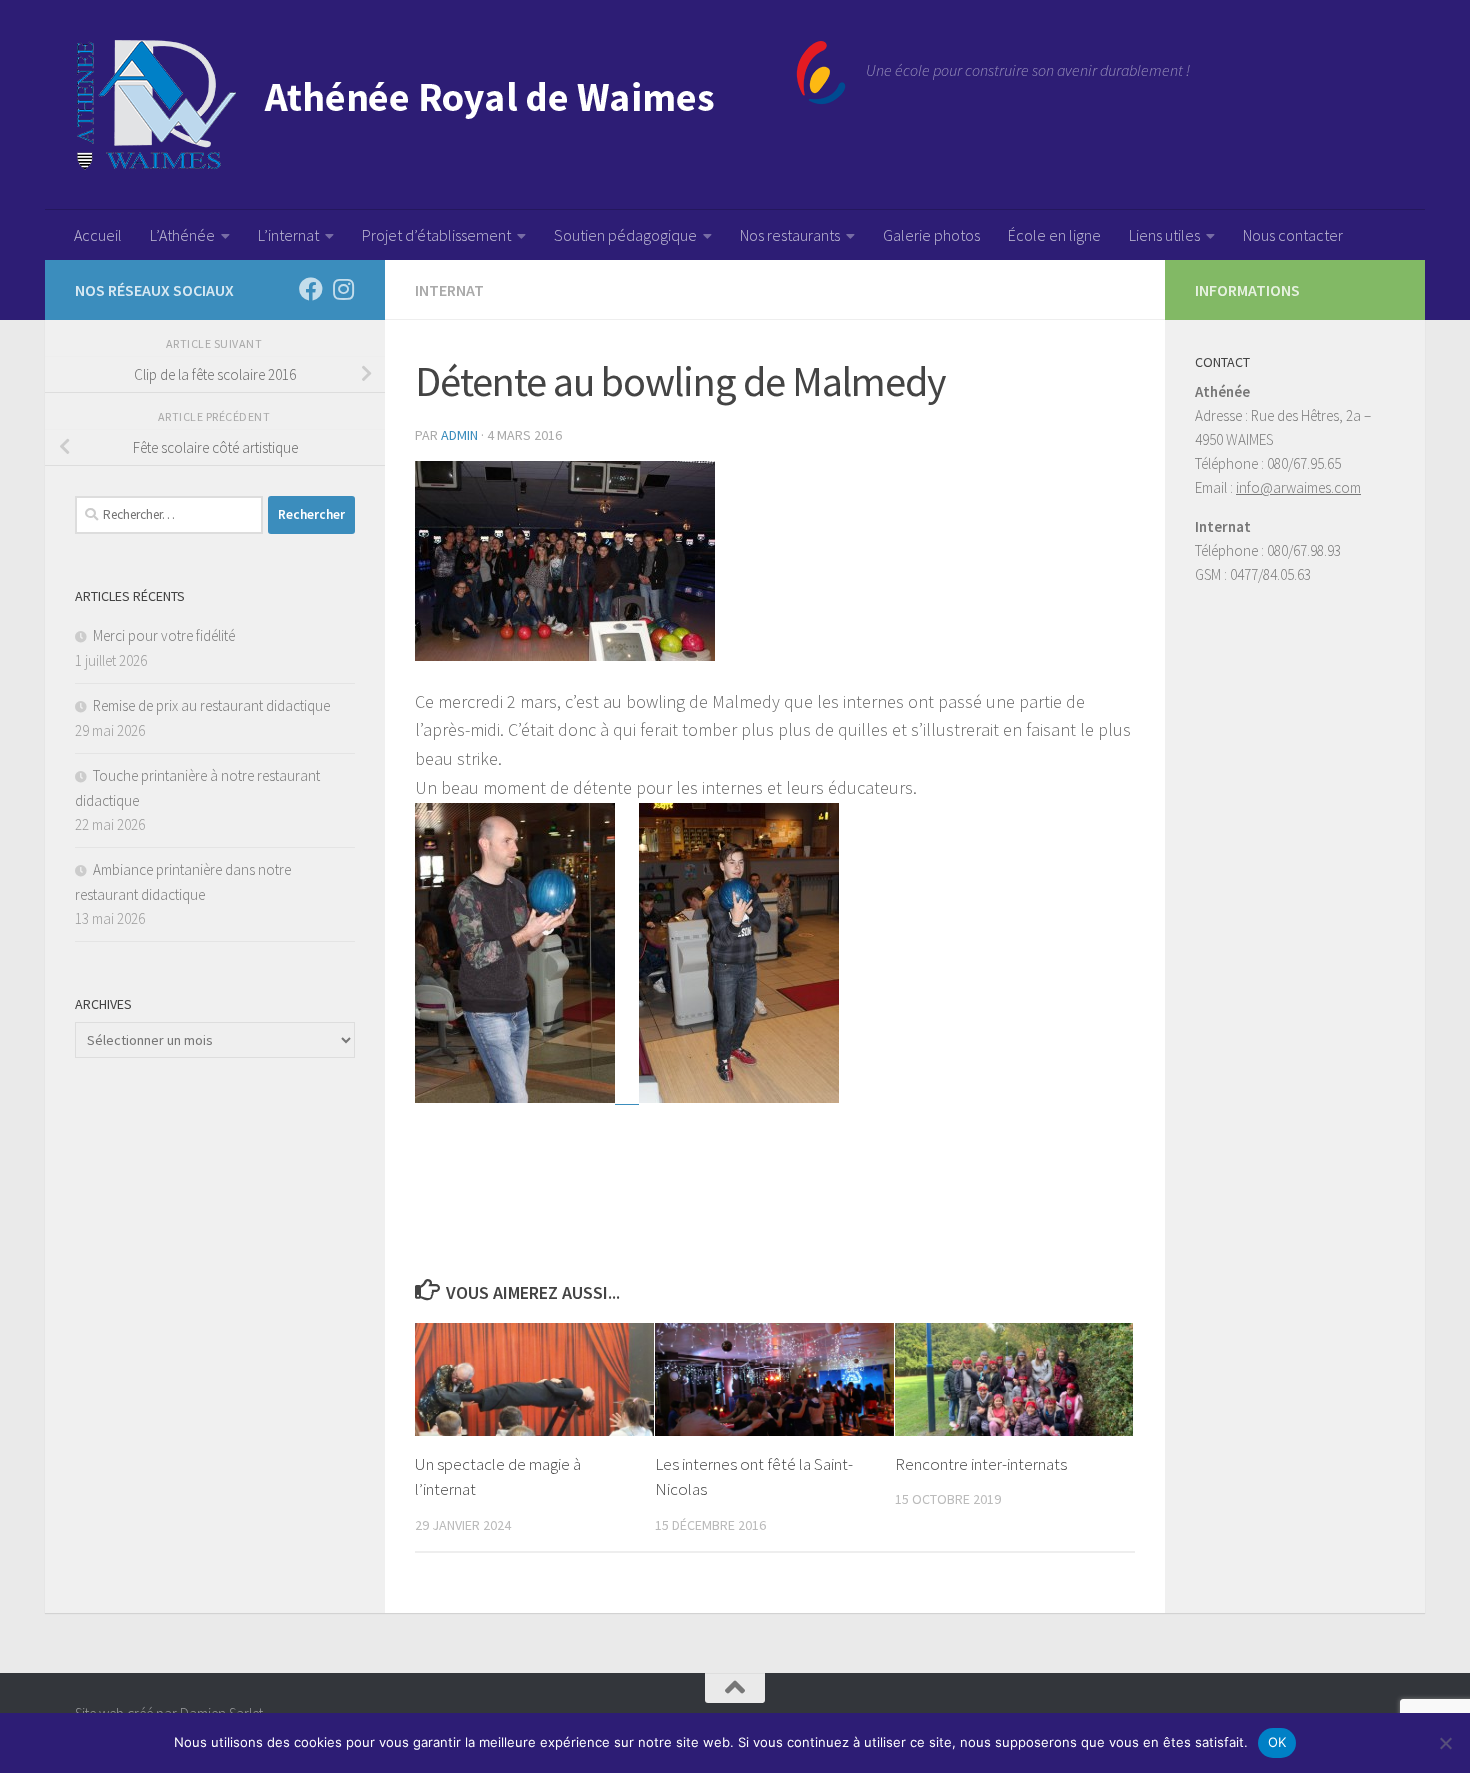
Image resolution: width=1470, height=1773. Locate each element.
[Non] (1445, 1743)
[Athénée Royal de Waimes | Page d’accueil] (460, 105)
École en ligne (1054, 235)
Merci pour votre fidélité (164, 635)
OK (1277, 1742)
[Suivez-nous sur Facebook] (311, 289)
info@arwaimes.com (1298, 487)
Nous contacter (1293, 235)
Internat (449, 290)
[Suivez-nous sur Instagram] (343, 289)
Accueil (98, 235)
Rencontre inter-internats (981, 1464)
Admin (459, 435)
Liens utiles (1164, 235)
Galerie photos (931, 235)
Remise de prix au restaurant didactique (211, 705)
